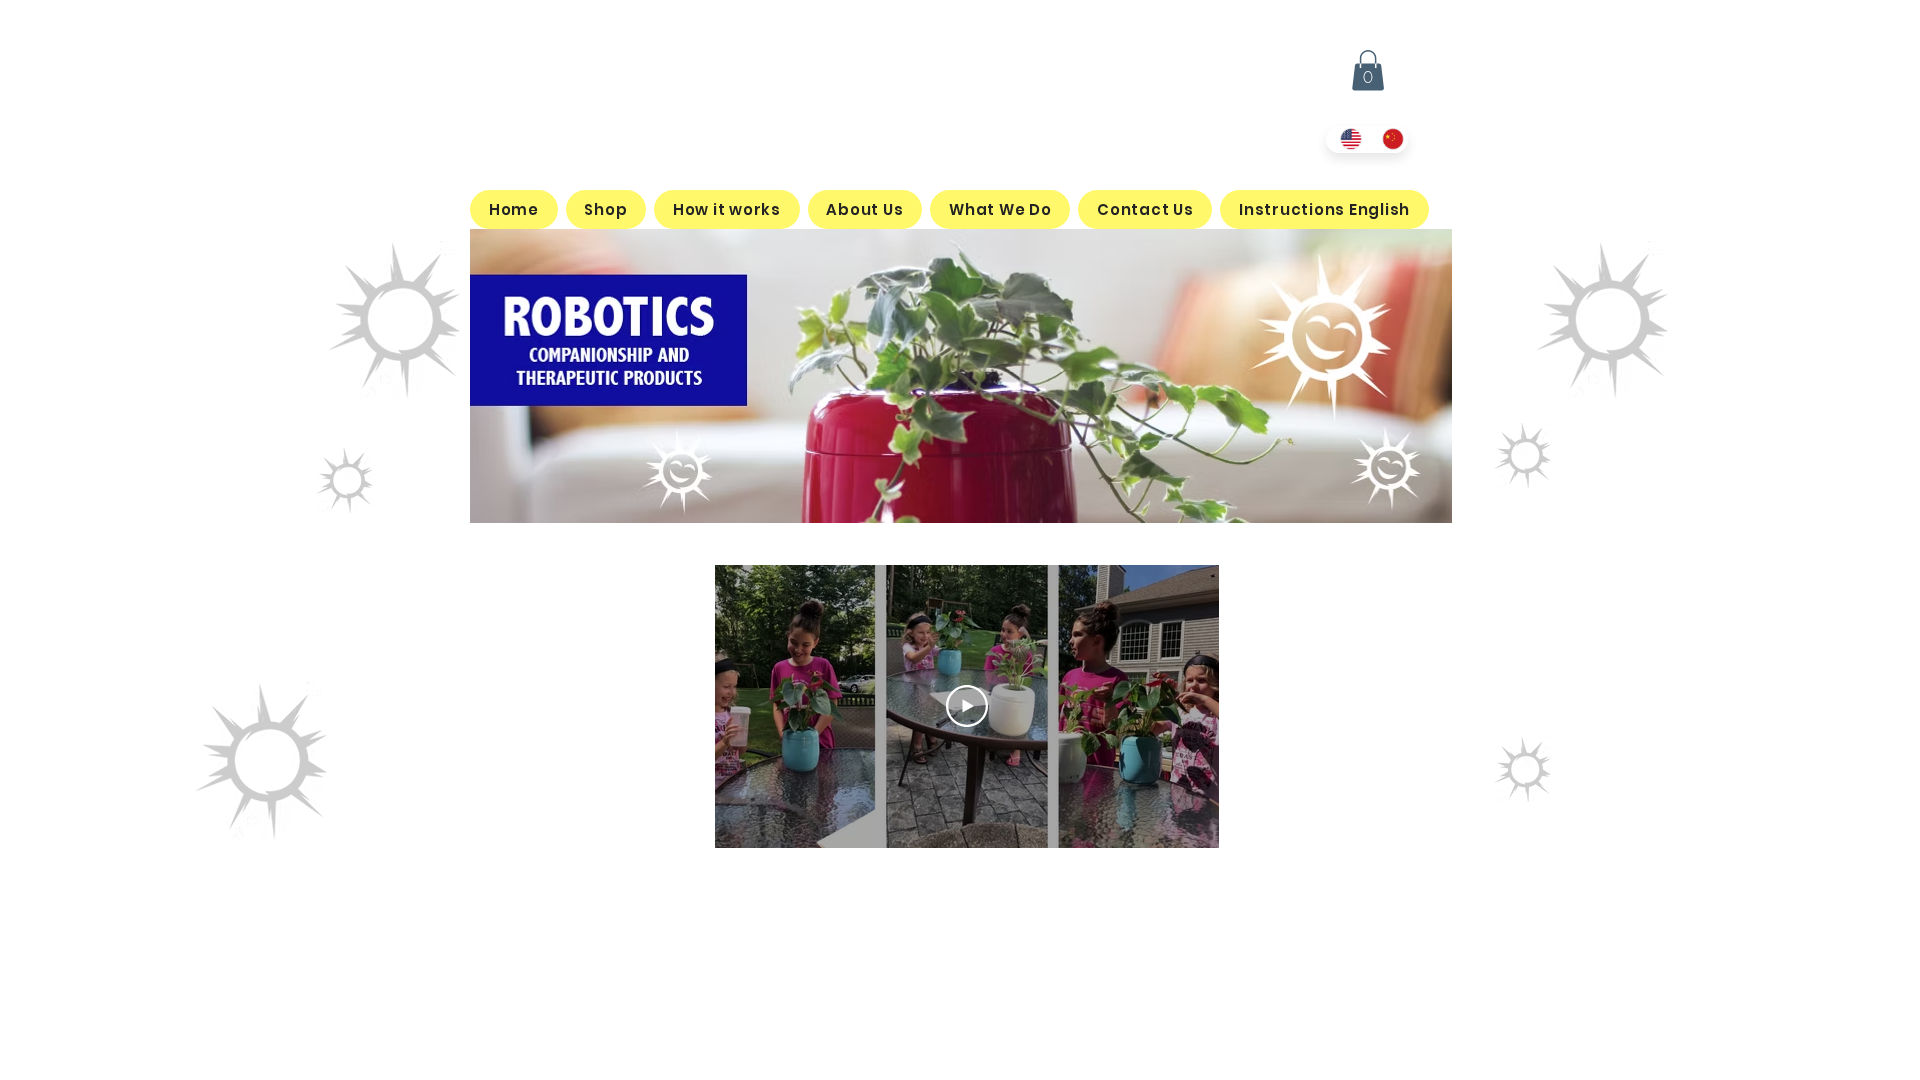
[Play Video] (967, 706)
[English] (1346, 139)
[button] (1368, 70)
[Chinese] (1388, 139)
